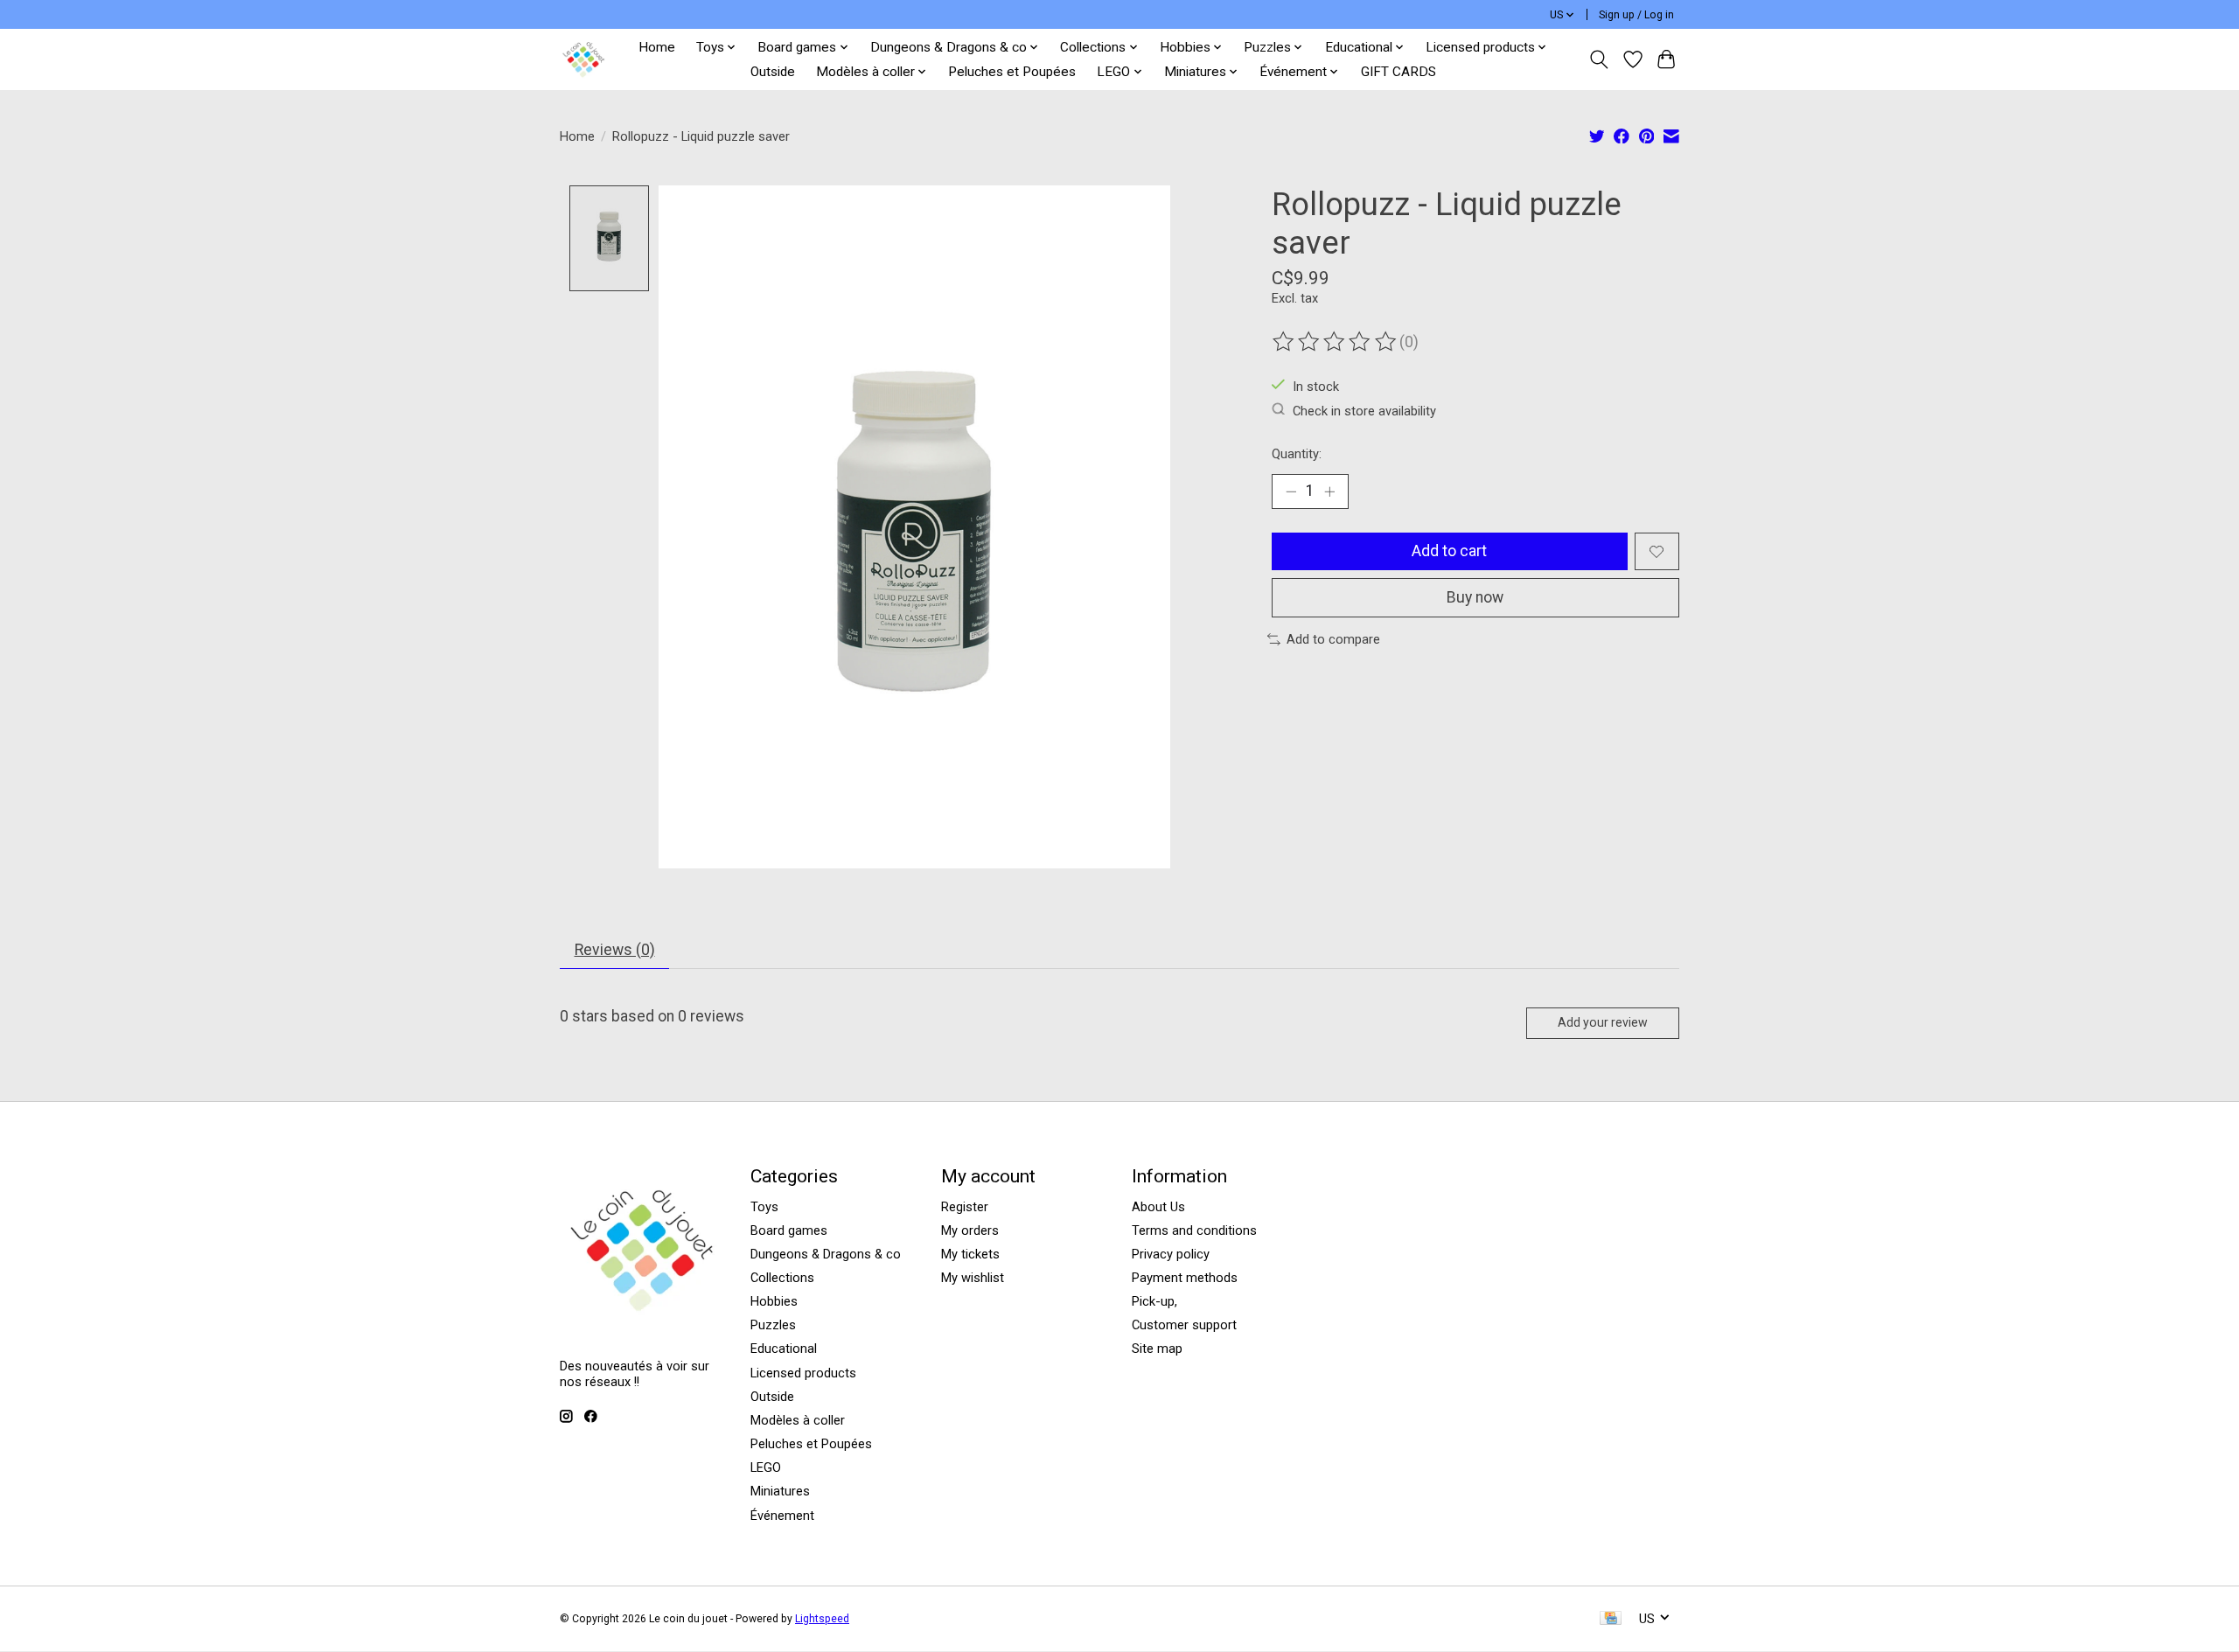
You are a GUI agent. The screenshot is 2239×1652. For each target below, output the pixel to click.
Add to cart (1449, 551)
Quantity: (1297, 454)
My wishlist (973, 1278)
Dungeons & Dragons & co (826, 1254)
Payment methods (1185, 1278)
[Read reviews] (1336, 342)
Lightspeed (822, 1619)
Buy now (1475, 597)
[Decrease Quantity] (1291, 491)
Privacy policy (1171, 1254)
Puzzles (773, 1325)
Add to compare (1333, 639)
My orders (970, 1230)
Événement (782, 1516)
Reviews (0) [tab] (615, 950)
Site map (1157, 1349)
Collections (782, 1278)
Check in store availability (1364, 410)
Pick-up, (1154, 1301)
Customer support (1184, 1325)
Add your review (1603, 1022)
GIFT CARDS (1399, 72)
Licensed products (803, 1373)
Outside (773, 72)
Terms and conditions (1194, 1230)
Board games (789, 1230)
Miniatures (780, 1491)
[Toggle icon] (1599, 59)
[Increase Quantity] (1329, 491)
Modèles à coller (798, 1420)
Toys (764, 1207)
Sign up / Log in (1636, 15)
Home (657, 47)
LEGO (766, 1467)
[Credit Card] (1611, 1619)
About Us (1158, 1207)
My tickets (970, 1254)
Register (965, 1207)
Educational (784, 1349)
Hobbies (774, 1301)
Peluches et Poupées (1012, 72)
